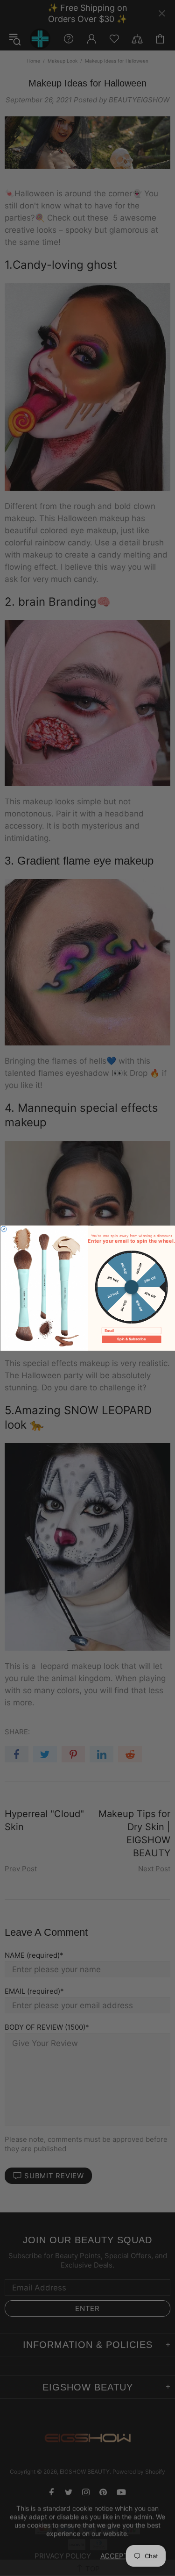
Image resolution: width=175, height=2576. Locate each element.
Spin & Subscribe (131, 1339)
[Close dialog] (4, 1229)
